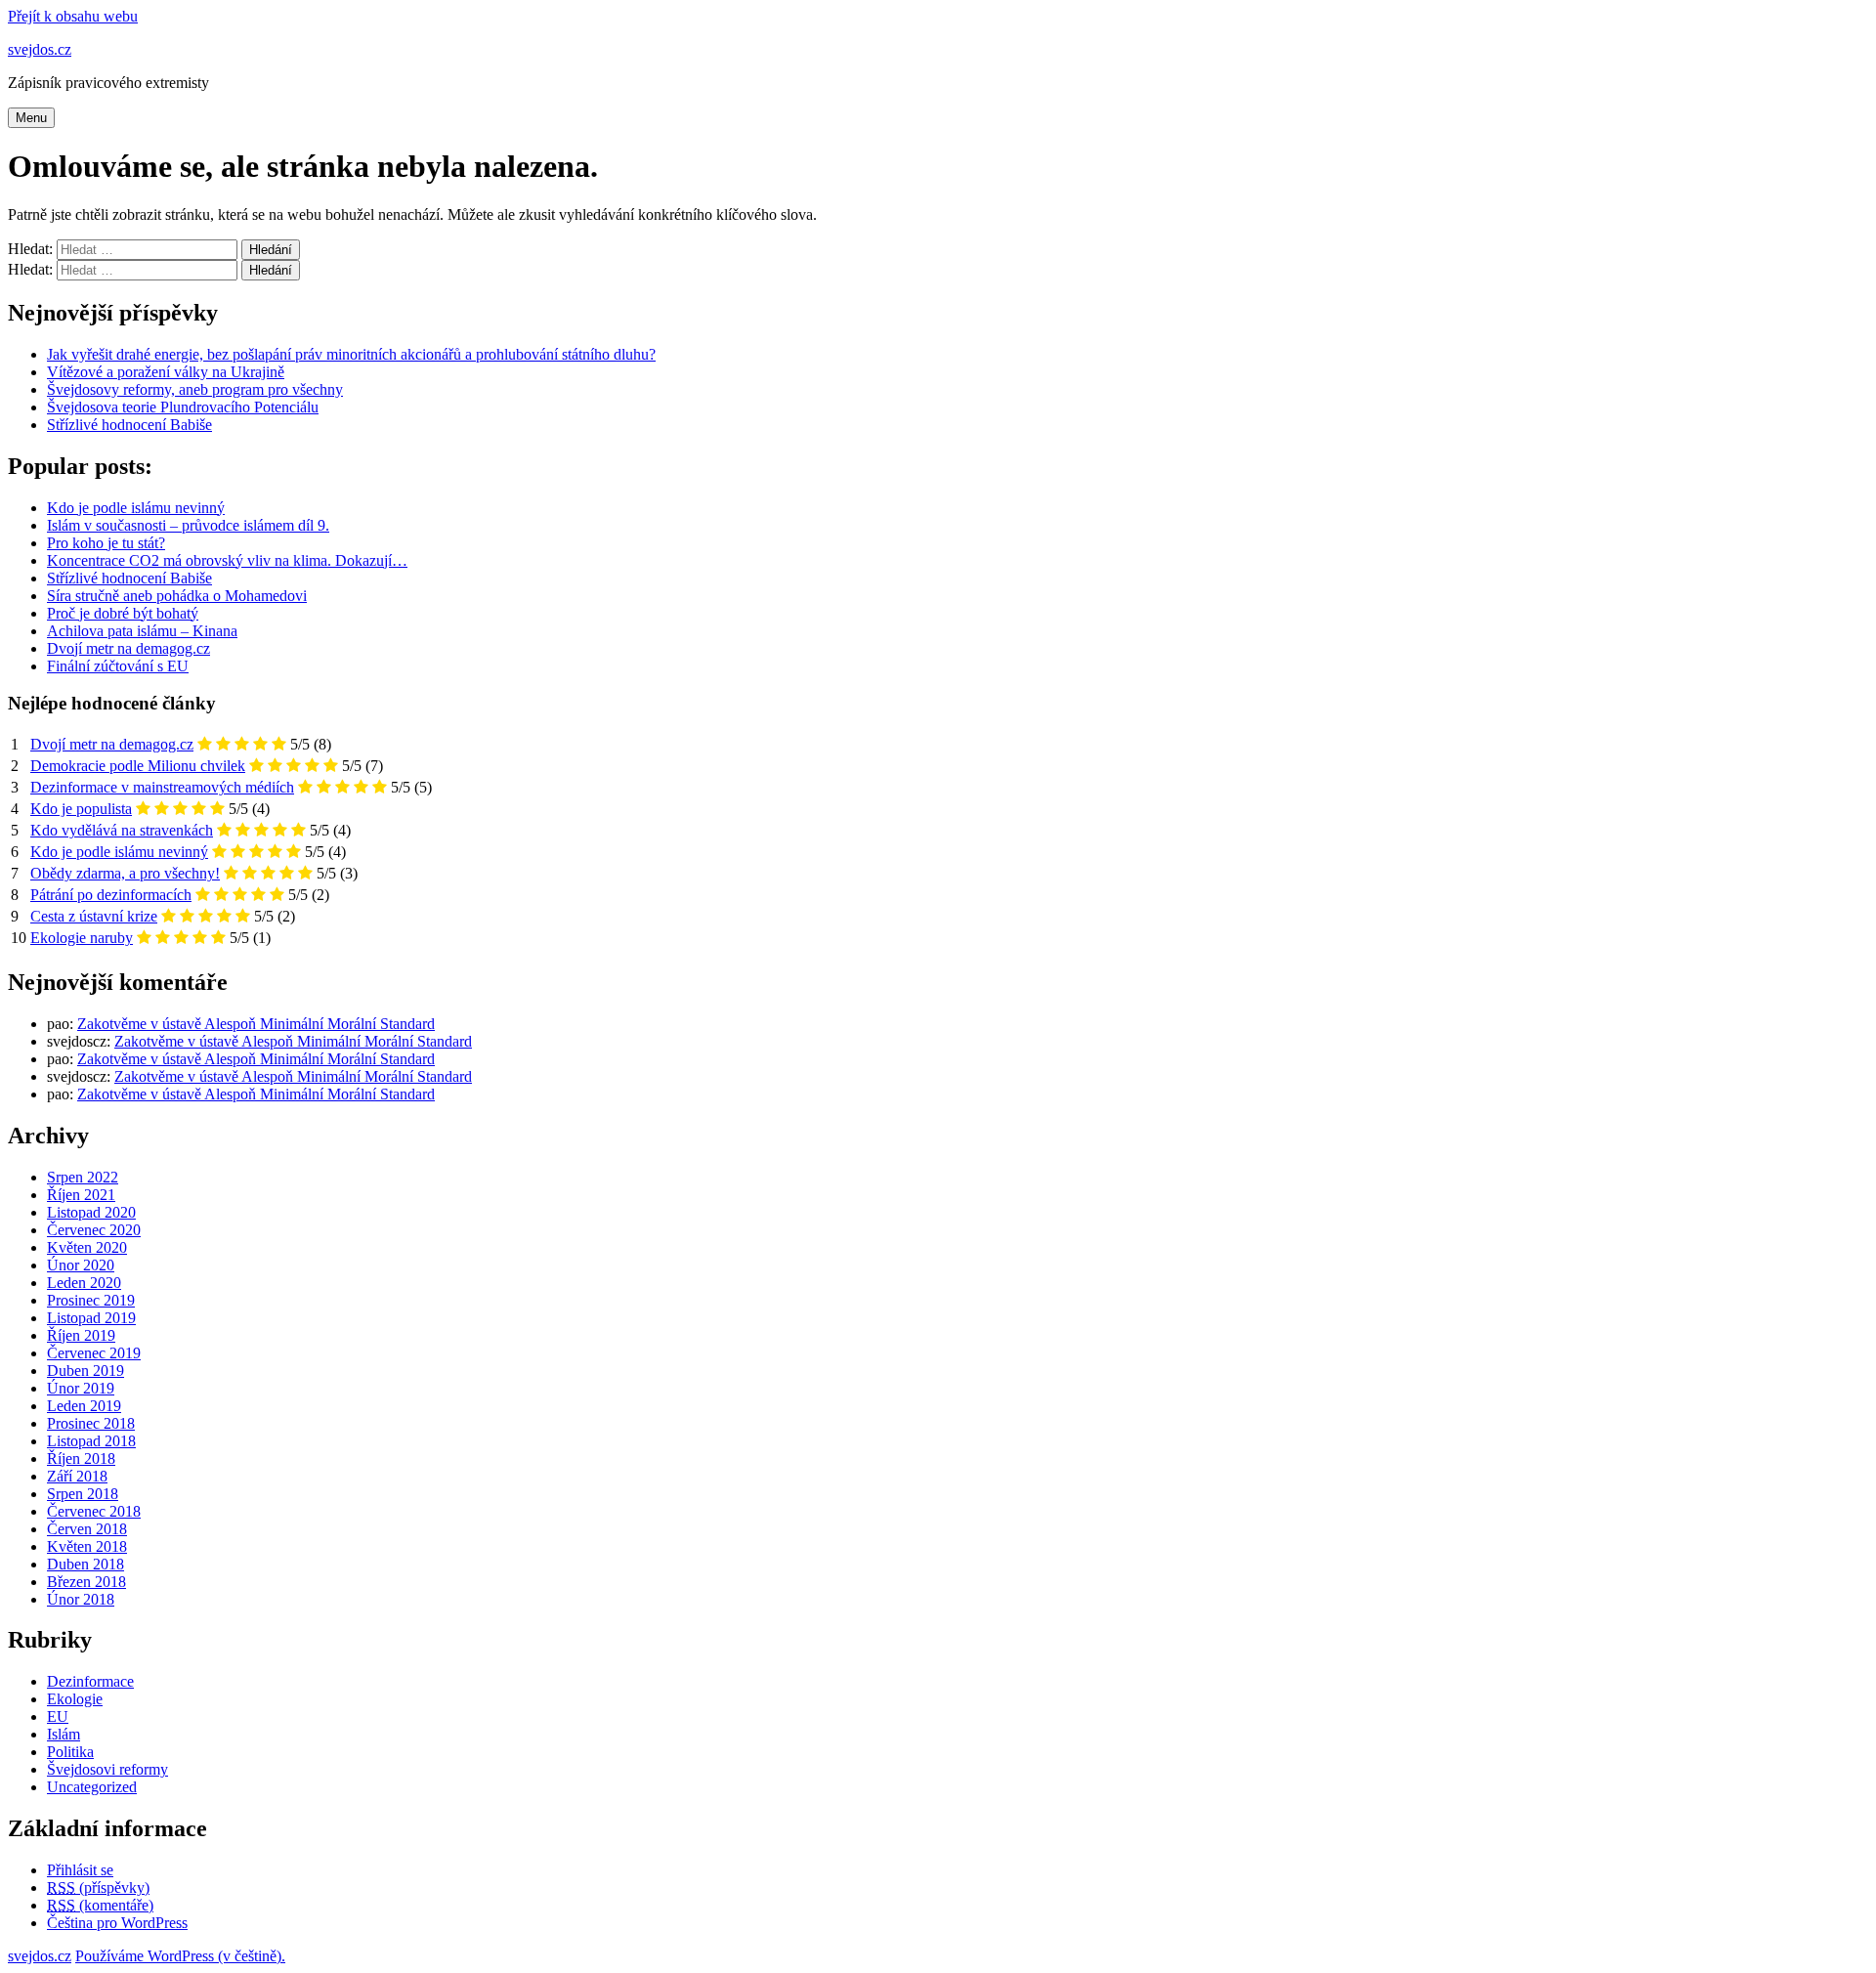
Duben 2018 (85, 1564)
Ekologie (75, 1699)
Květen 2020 (87, 1247)
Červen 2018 (87, 1529)
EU (58, 1716)
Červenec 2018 (94, 1511)
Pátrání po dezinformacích (111, 895)
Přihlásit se (80, 1870)
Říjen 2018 (81, 1458)
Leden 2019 (84, 1406)
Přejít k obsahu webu (73, 16)
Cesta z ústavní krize (94, 916)
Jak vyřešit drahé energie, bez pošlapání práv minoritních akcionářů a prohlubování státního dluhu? (351, 354)
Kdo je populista (81, 809)
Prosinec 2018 (91, 1423)
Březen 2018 (86, 1582)
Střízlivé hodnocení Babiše (129, 425)
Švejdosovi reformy (107, 1769)
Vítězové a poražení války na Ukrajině (166, 372)
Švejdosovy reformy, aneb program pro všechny (195, 389)
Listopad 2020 (91, 1212)
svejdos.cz (40, 49)
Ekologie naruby (82, 938)
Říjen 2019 (81, 1335)
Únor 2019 (81, 1388)
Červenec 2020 (94, 1230)
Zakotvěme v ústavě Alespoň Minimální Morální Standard (256, 1024)
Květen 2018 (87, 1546)
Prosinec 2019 (91, 1300)
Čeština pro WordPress (117, 1923)
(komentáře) (100, 1905)
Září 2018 (77, 1476)
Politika (70, 1752)
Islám (64, 1734)
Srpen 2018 (83, 1494)
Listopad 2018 (91, 1441)
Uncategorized (92, 1787)
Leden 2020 (84, 1283)
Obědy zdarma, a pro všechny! (125, 873)
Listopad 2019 (91, 1318)
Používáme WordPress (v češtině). (180, 1956)
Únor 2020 (81, 1265)
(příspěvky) (98, 1887)
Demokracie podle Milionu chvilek (138, 766)
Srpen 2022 (83, 1177)
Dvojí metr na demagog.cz (112, 744)
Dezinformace (90, 1681)
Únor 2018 (81, 1599)
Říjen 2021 (81, 1195)
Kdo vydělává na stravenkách (122, 830)
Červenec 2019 (94, 1353)
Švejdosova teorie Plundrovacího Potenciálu (183, 407)
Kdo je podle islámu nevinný (119, 852)
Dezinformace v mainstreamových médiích (162, 787)
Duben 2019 (85, 1371)
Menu (31, 118)
